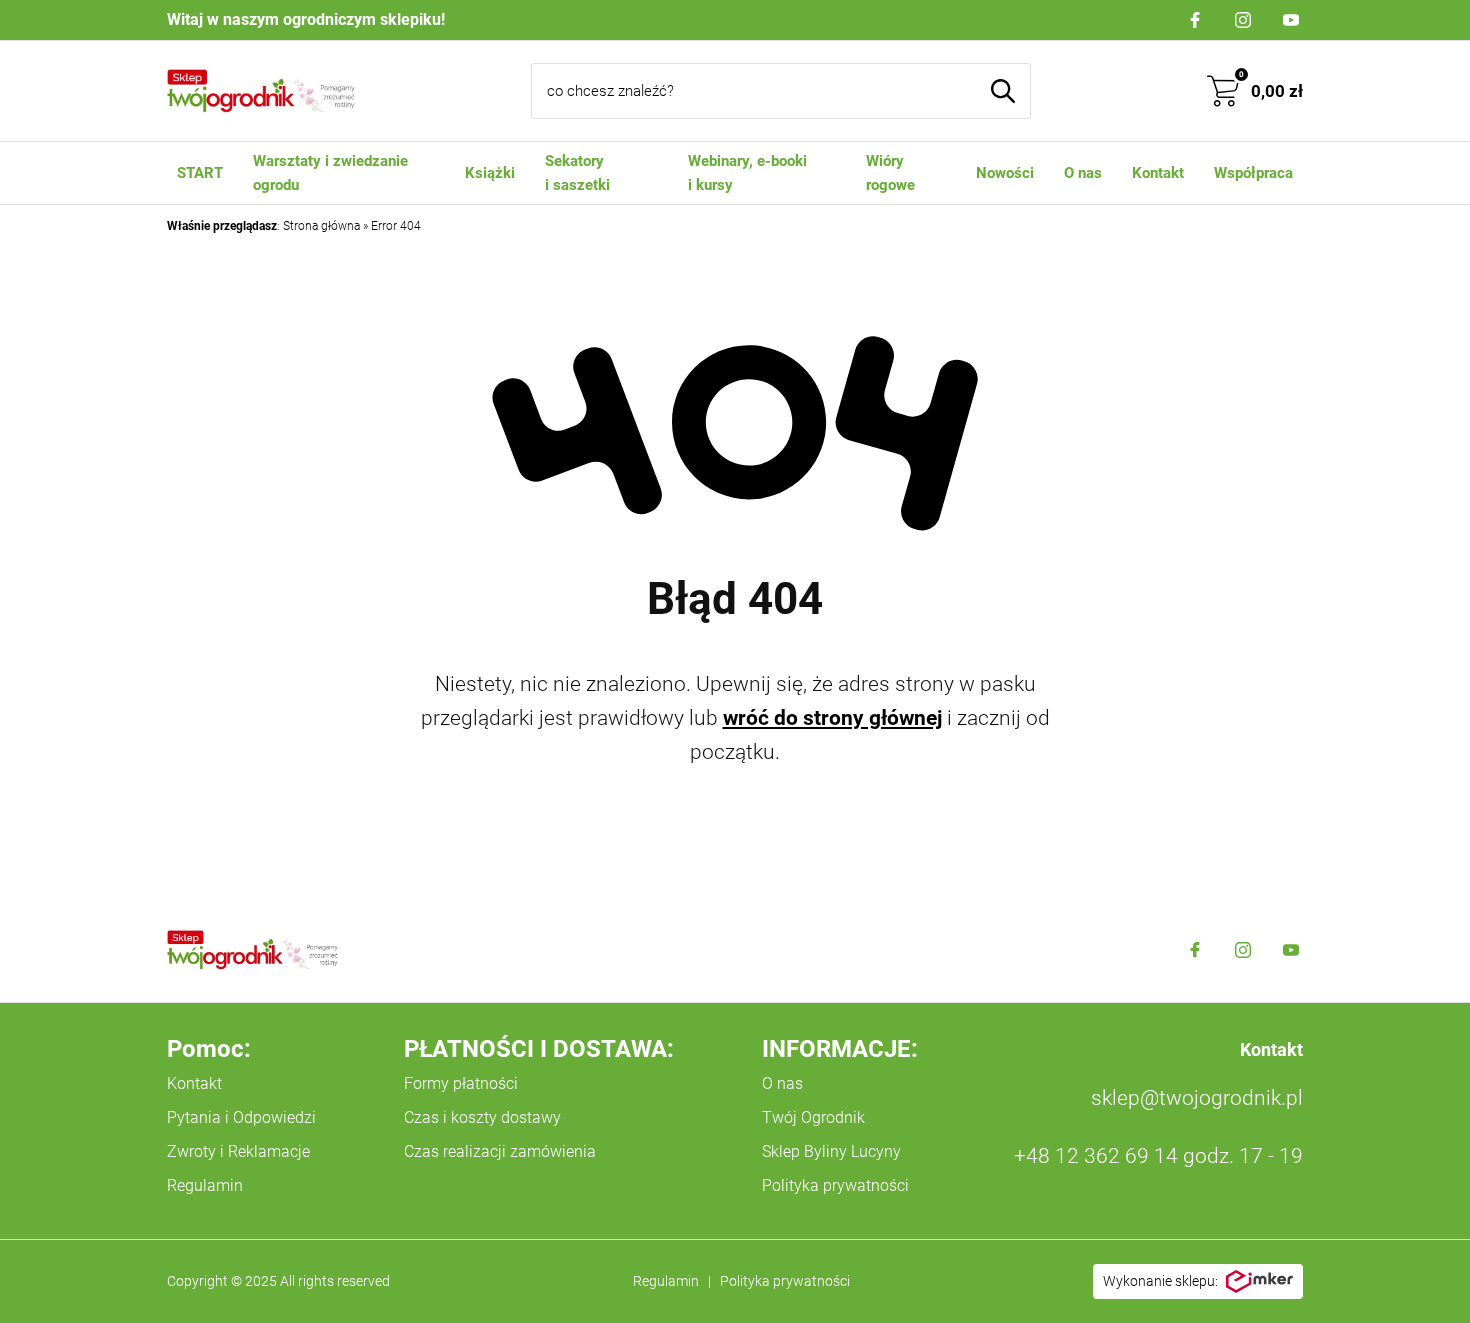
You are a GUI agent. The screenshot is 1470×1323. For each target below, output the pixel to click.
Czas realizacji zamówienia (500, 1151)
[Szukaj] (1003, 91)
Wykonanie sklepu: (1160, 1281)
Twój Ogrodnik (813, 1117)
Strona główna (321, 226)
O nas (782, 1083)
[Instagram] (1243, 20)
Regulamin (205, 1185)
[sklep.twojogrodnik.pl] (261, 91)
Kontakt (194, 1083)
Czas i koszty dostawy (482, 1117)
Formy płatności (461, 1083)
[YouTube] (1291, 20)
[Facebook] (1195, 20)
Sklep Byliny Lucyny (831, 1151)
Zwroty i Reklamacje (238, 1151)
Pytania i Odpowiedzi (241, 1117)
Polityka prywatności (835, 1185)
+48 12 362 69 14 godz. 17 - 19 (1158, 1156)
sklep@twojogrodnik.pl (1197, 1098)
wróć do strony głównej (832, 718)
